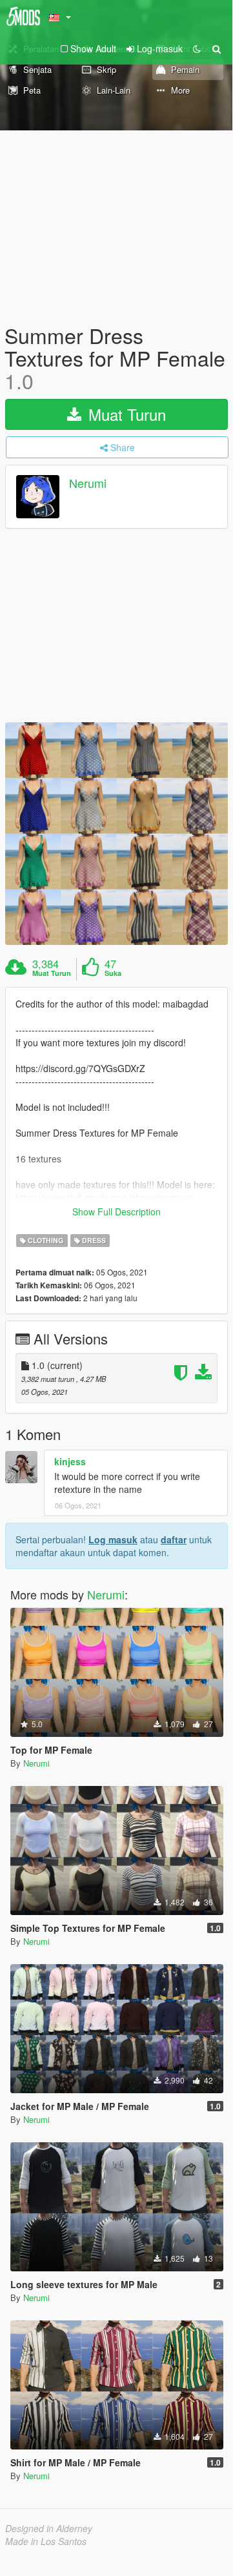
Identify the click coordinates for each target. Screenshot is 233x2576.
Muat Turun (125, 414)
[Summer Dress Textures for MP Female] (117, 834)
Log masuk (113, 1539)
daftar (174, 1539)
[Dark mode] (197, 48)
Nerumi (88, 483)
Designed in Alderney (49, 2528)
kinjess (70, 1461)
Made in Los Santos (46, 2541)
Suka (113, 973)
